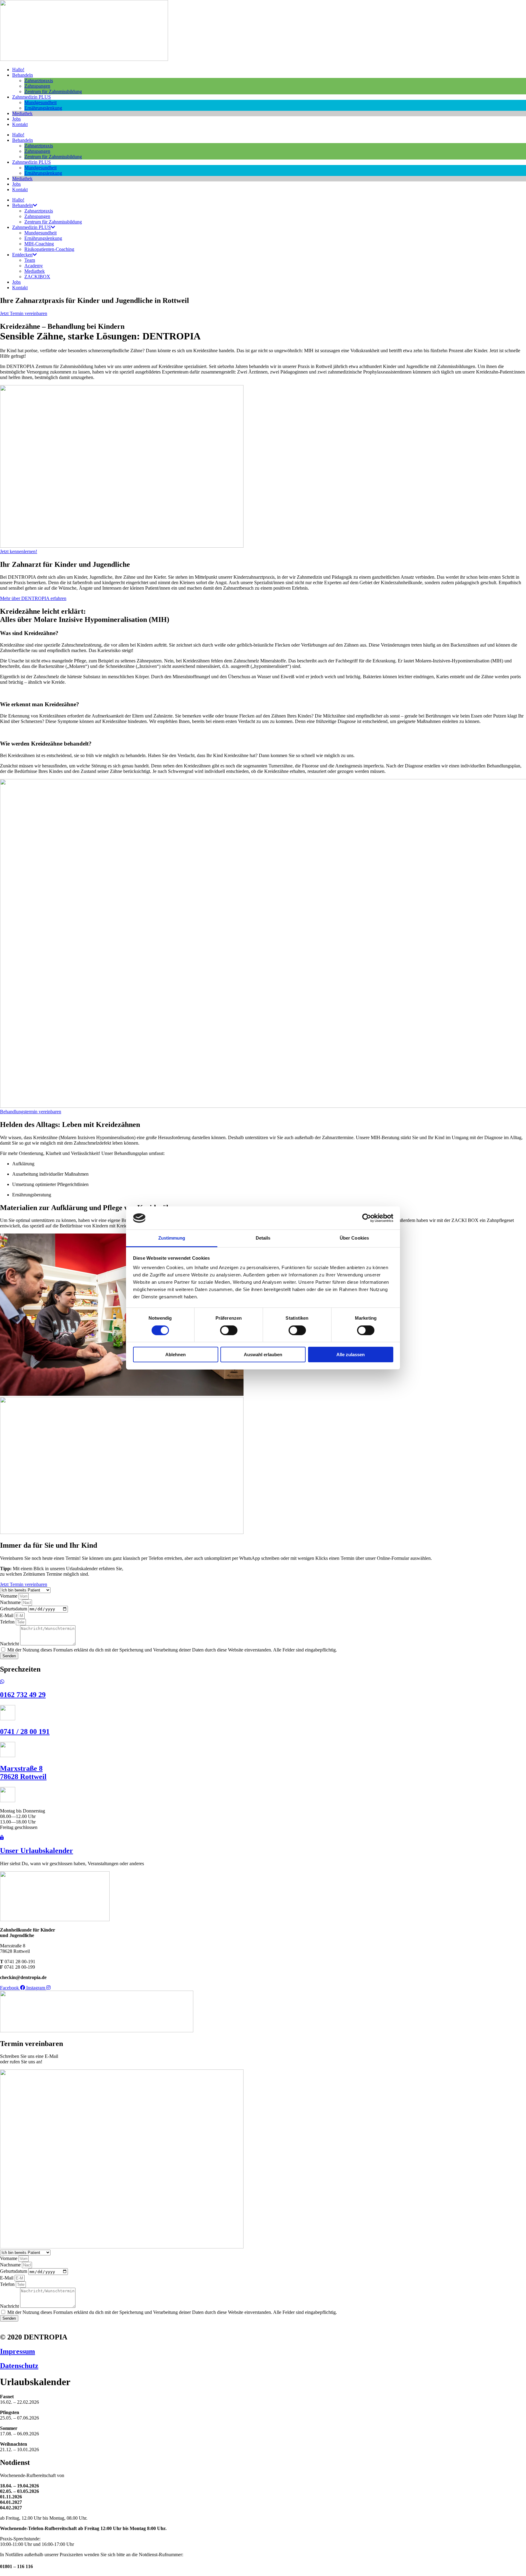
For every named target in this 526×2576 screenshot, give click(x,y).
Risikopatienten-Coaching (49, 249)
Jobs (16, 119)
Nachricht (10, 1644)
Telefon (8, 1622)
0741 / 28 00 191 (25, 1732)
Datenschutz (19, 2366)
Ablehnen (175, 1355)
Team (30, 260)
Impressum (18, 2351)
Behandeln (23, 75)
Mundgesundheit (40, 102)
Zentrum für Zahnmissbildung (53, 91)
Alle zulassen (351, 1355)
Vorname (9, 1596)
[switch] (229, 1330)
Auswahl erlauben (263, 1355)
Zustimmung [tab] (172, 1238)
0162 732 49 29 (23, 1695)
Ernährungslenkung (43, 108)
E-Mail (7, 1615)
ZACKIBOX (37, 277)
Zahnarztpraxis (39, 81)
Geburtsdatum (14, 1609)
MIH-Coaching (39, 244)
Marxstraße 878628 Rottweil (23, 1772)
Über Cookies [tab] (354, 1238)
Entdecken (22, 255)
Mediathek (22, 113)
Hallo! (18, 70)
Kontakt (20, 124)
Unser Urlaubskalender (37, 1851)
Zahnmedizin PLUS (32, 97)
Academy (34, 266)
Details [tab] (263, 1238)
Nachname (11, 1602)
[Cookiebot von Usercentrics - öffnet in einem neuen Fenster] (367, 1218)
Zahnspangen (37, 86)
